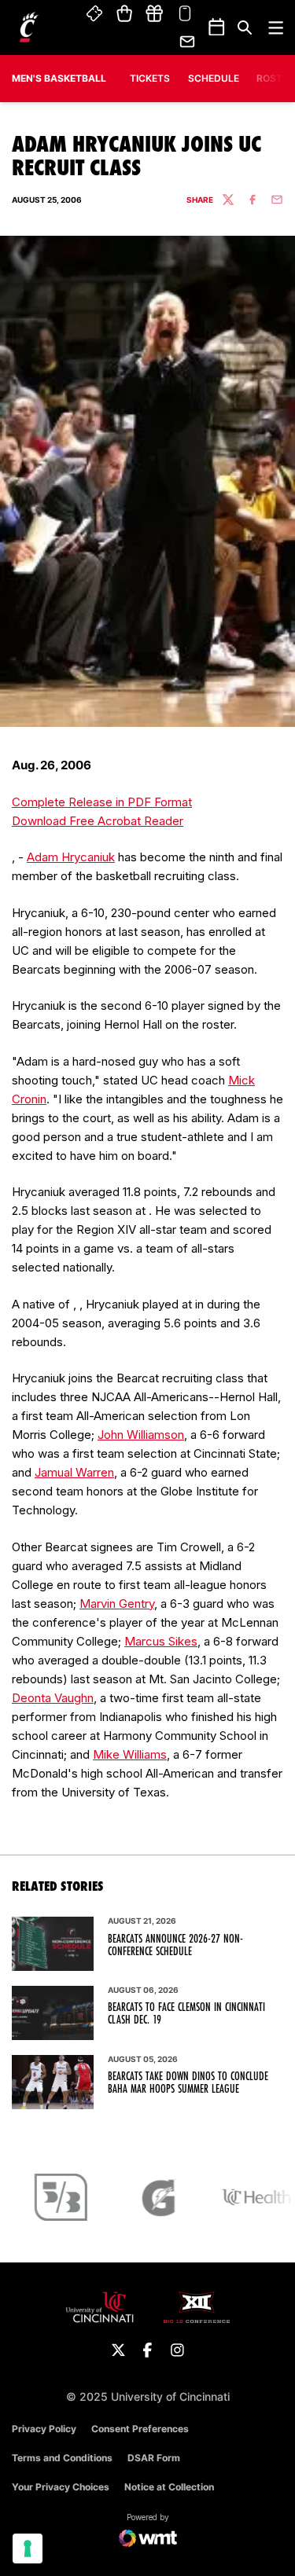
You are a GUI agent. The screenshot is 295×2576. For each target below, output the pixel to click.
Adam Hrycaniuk (71, 857)
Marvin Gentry (117, 1604)
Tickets (95, 14)
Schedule (214, 78)
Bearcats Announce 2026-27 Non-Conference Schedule (175, 1945)
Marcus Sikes (161, 1641)
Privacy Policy (44, 2429)
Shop (125, 14)
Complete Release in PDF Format (102, 802)
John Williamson (141, 1435)
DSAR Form (154, 2458)
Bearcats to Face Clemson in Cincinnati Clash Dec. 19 (186, 2013)
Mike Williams (130, 1754)
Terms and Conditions (62, 2458)
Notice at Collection (169, 2487)
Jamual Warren (74, 1472)
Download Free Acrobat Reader (98, 821)
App (185, 14)
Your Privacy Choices (61, 2487)
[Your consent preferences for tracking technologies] (28, 2548)
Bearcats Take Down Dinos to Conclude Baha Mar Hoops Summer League (188, 2082)
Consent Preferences (140, 2429)
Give (154, 14)
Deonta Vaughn (53, 1698)
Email (188, 42)
